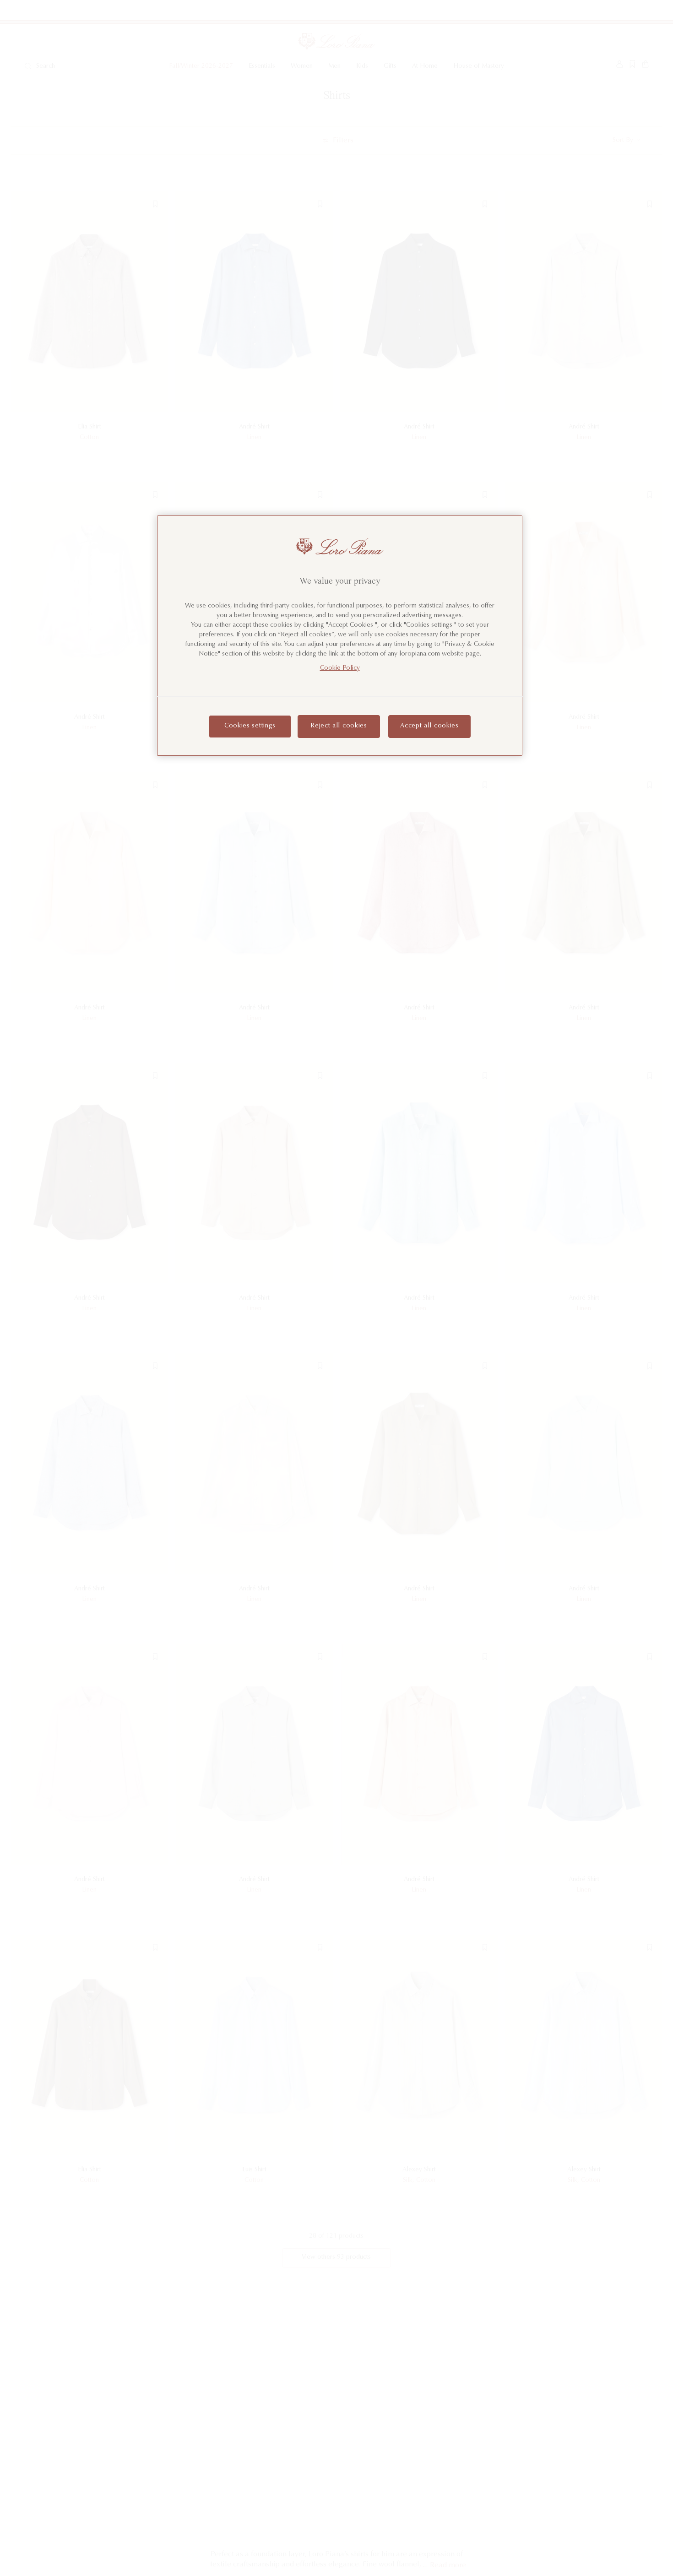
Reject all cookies (339, 727)
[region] (340, 636)
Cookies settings (250, 727)
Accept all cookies (429, 727)
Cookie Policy (340, 669)
